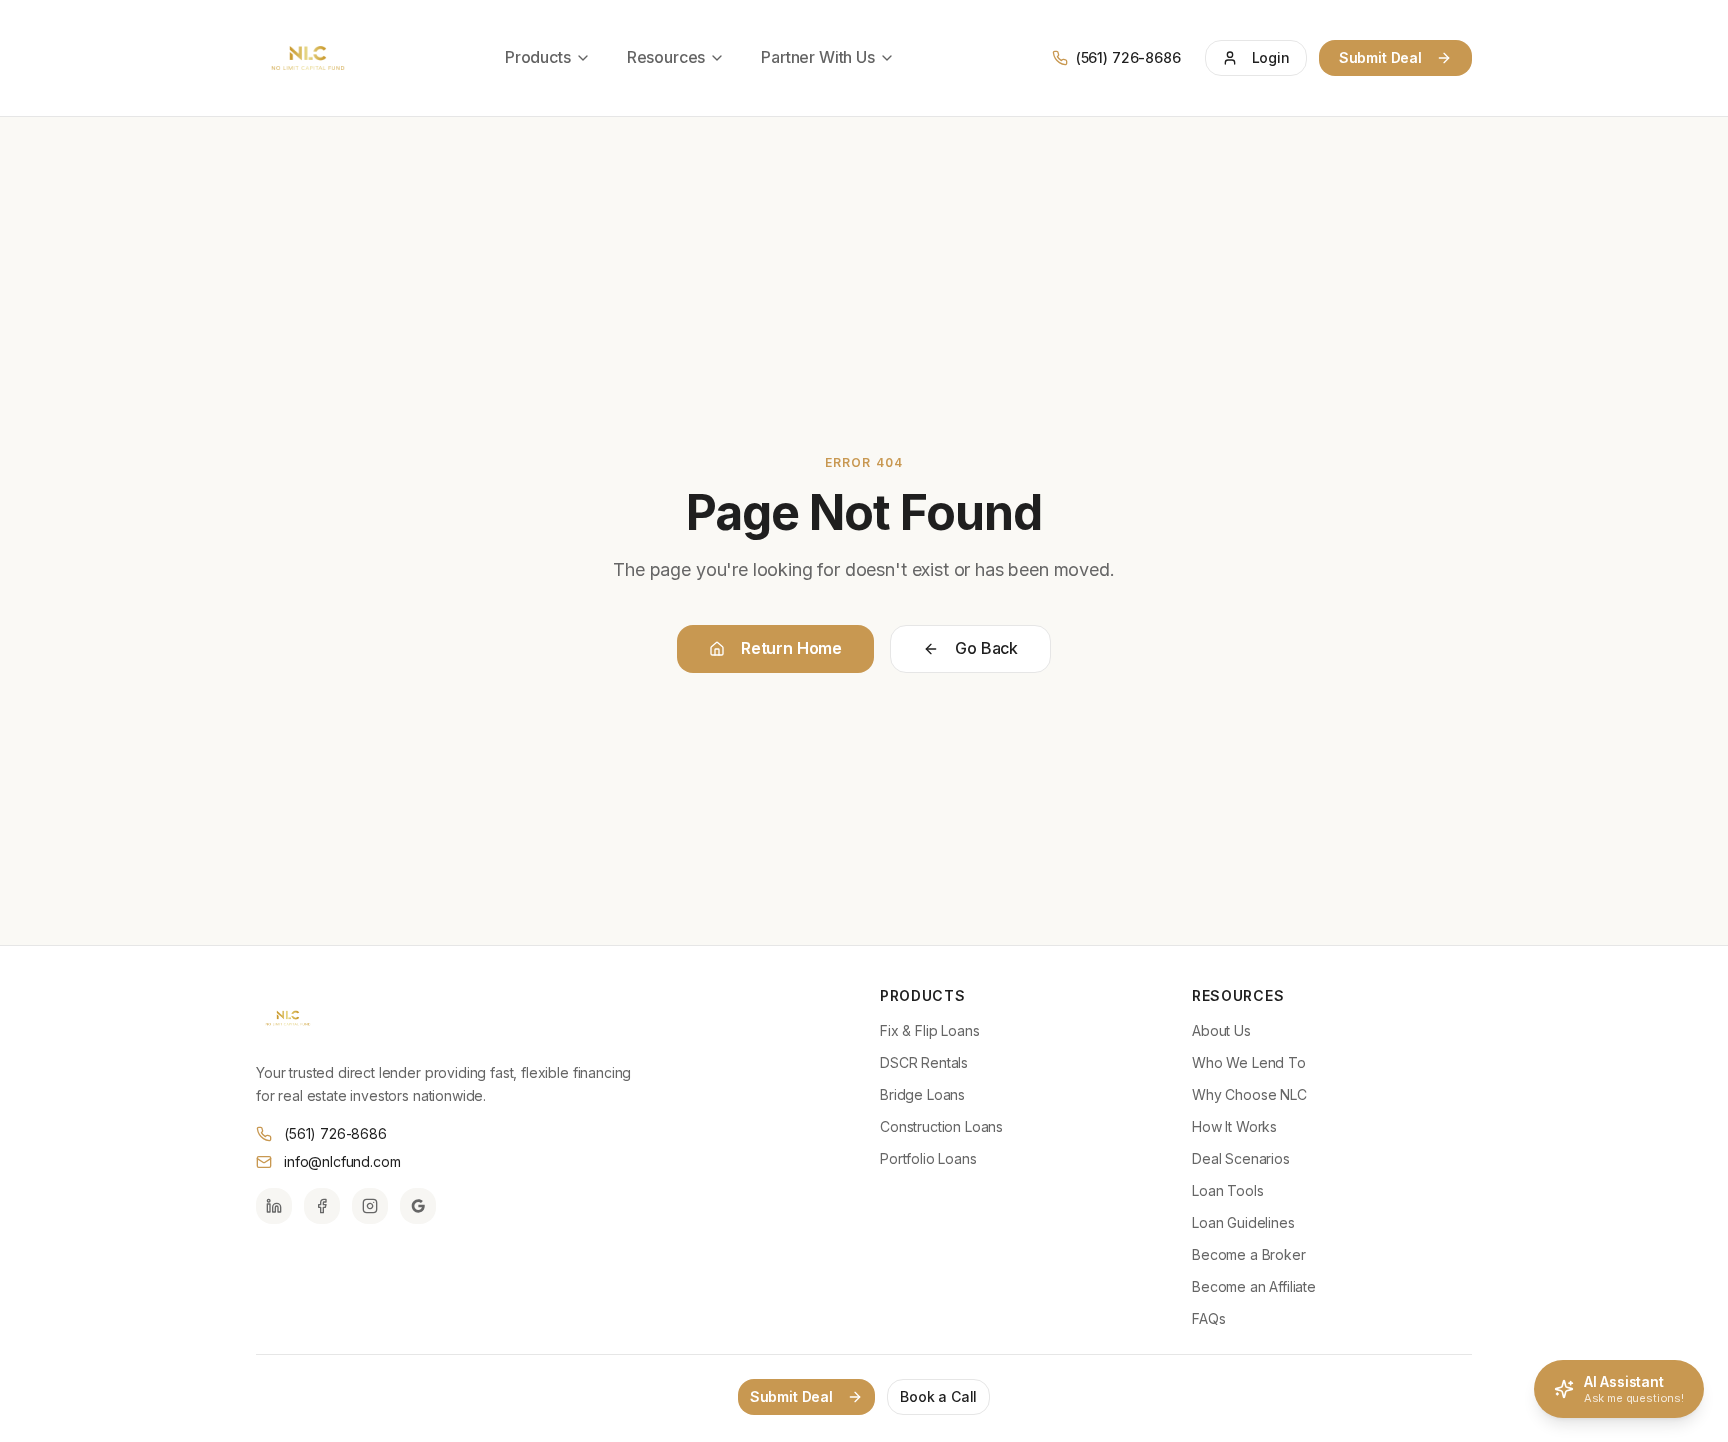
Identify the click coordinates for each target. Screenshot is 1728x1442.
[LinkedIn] (274, 1206)
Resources (666, 57)
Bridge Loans (922, 1094)
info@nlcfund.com (342, 1161)
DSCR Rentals (924, 1062)
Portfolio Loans (928, 1158)
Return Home (791, 648)
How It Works (1234, 1126)
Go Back (986, 648)
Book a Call (938, 1396)
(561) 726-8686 (335, 1133)
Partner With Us (818, 57)
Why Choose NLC (1249, 1094)
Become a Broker (1249, 1254)
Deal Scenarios (1241, 1158)
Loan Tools (1227, 1190)
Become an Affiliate (1254, 1286)
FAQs (1208, 1318)
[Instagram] (370, 1206)
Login (1271, 57)
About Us (1221, 1030)
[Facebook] (322, 1206)
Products (538, 57)
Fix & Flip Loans (929, 1030)
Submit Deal (1380, 57)
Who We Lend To (1249, 1062)
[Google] (418, 1206)
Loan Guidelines (1243, 1222)
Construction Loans (941, 1126)
